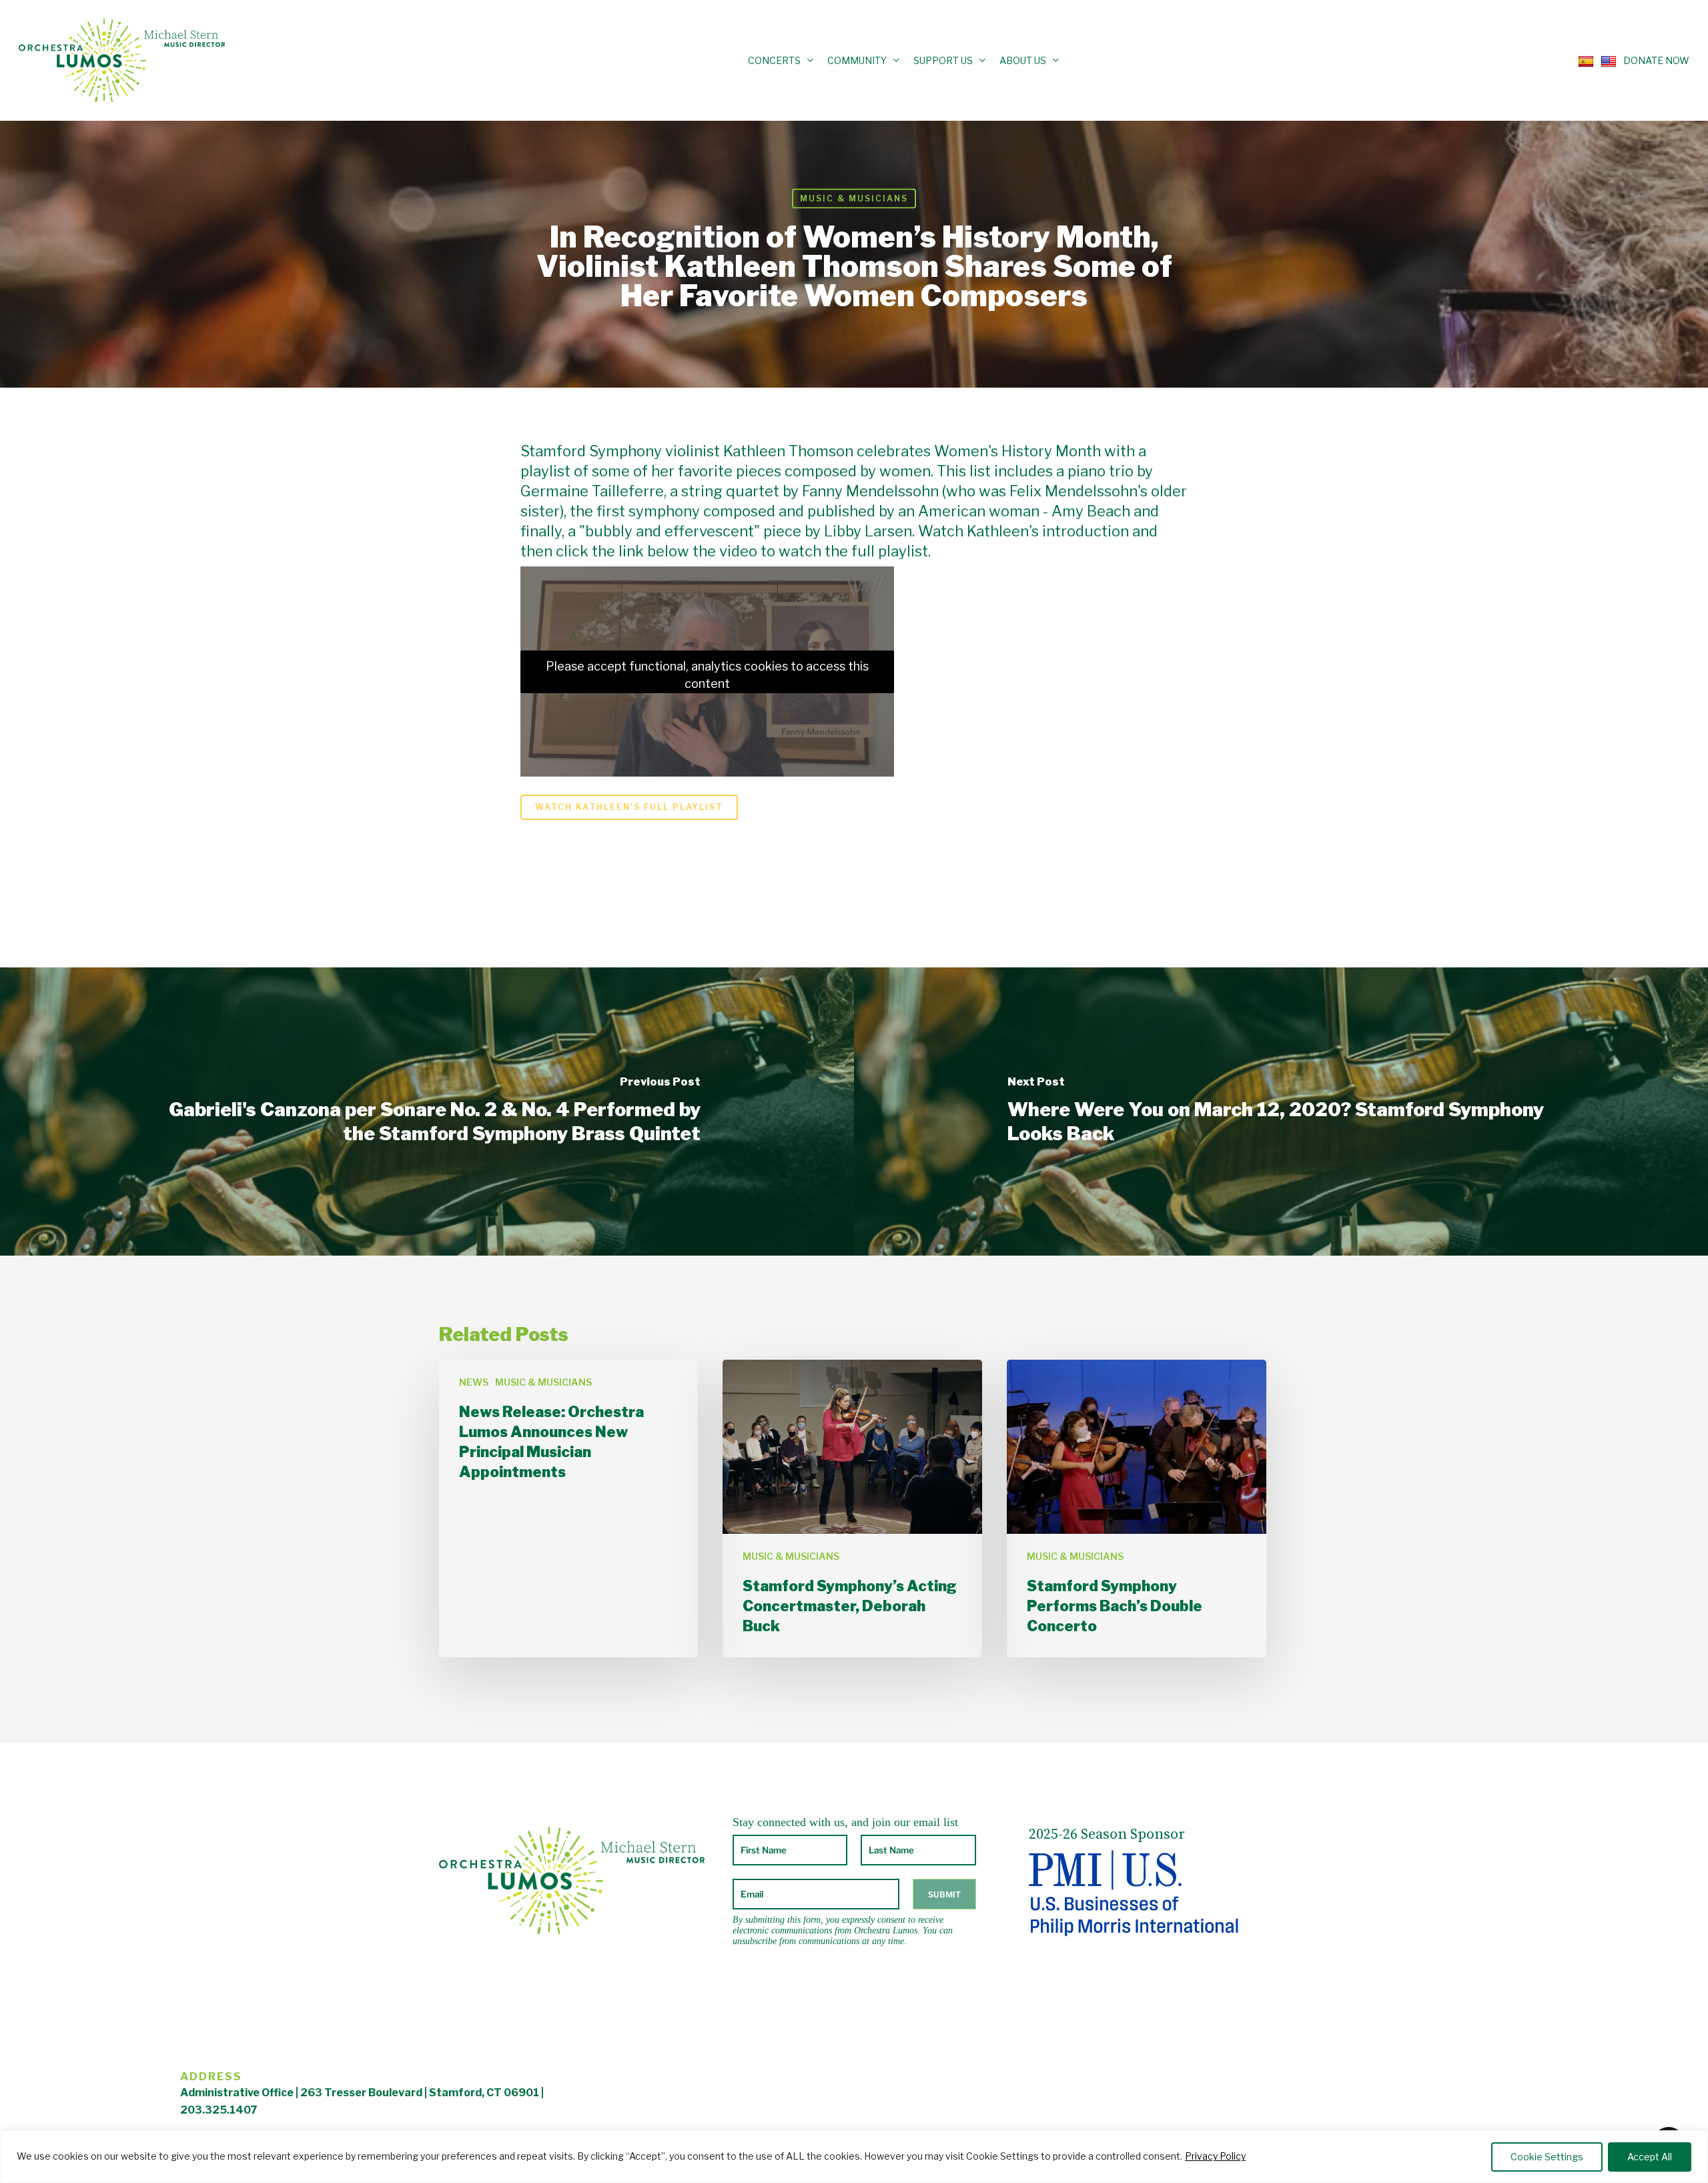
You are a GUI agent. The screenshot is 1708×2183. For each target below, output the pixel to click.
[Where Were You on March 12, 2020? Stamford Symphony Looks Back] (1281, 1112)
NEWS (474, 1382)
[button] (629, 807)
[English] (1605, 60)
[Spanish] (1583, 60)
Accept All (1650, 2157)
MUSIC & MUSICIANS (854, 198)
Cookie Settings (1547, 2157)
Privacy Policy (1215, 2156)
